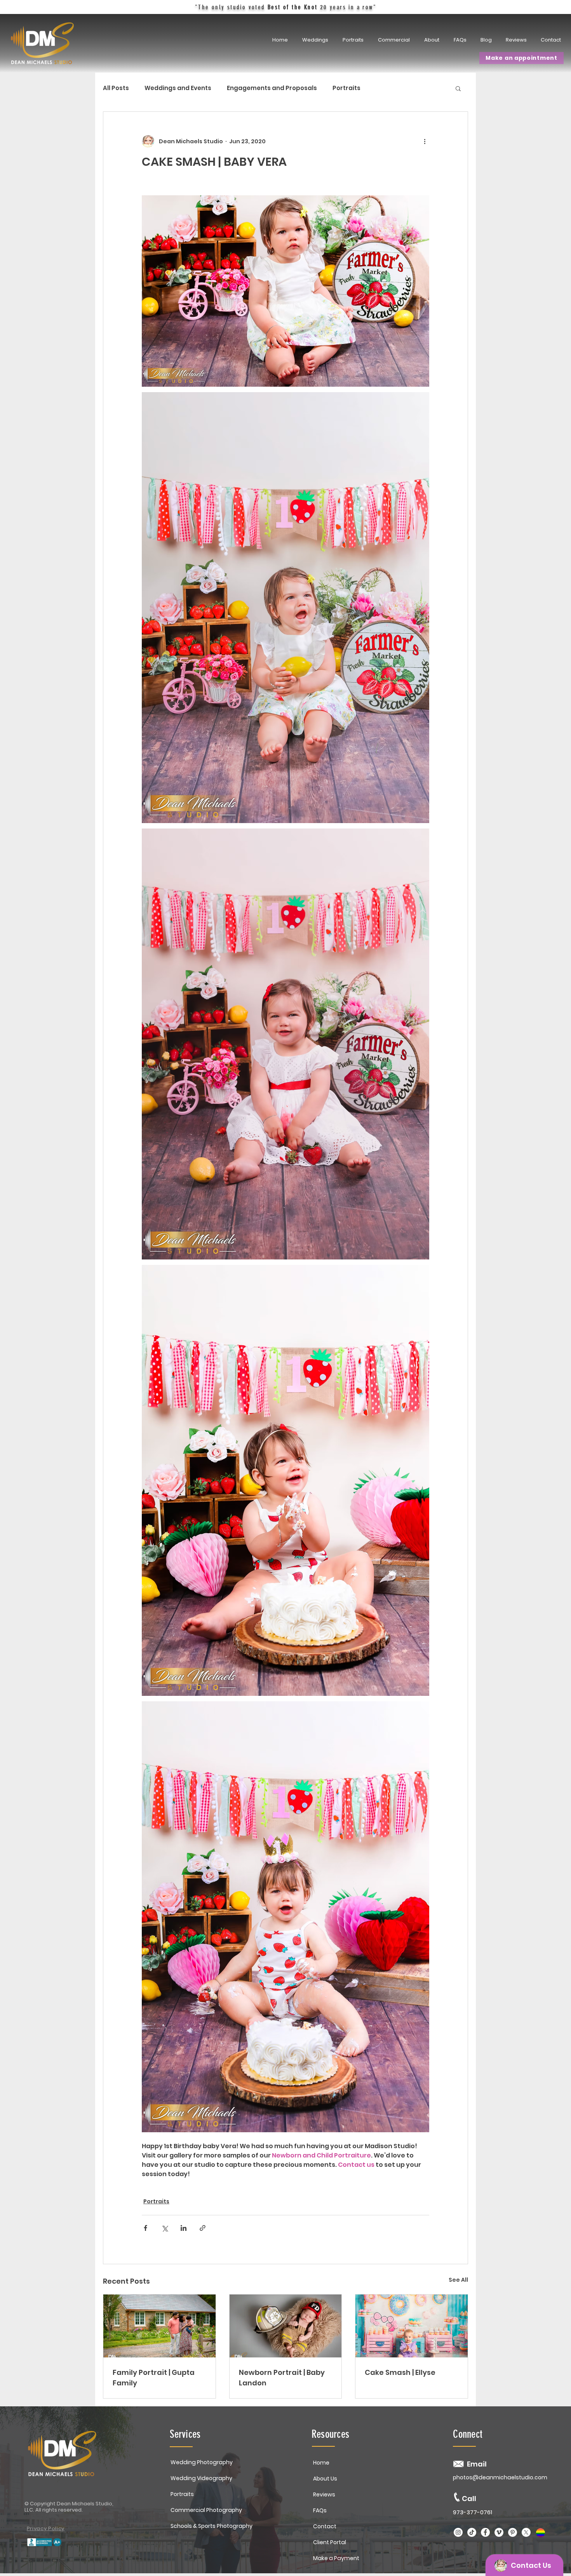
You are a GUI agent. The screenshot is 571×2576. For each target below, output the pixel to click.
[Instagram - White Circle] (458, 2532)
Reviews (324, 2494)
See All (458, 2280)
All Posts (116, 88)
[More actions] (425, 141)
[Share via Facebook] (145, 2228)
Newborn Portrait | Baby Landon (282, 2378)
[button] (354, 40)
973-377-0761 (473, 2512)
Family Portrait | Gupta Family (154, 2378)
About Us (325, 2479)
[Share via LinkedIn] (184, 2228)
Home (321, 2463)
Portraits (346, 88)
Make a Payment (336, 2558)
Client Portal (330, 2542)
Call (469, 2499)
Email (477, 2464)
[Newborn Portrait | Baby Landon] (286, 2326)
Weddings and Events (178, 88)
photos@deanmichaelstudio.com (500, 2477)
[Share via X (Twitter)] (165, 2228)
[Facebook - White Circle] (485, 2532)
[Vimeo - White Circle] (499, 2532)
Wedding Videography (201, 2478)
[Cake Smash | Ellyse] (412, 2326)
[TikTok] (472, 2532)
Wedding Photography (202, 2462)
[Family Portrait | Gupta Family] (159, 2326)
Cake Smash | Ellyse (400, 2372)
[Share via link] (203, 2228)
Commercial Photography (206, 2510)
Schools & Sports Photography (212, 2526)
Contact (325, 2526)
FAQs (320, 2510)
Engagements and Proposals (272, 88)
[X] (526, 2532)
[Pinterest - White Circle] (513, 2532)
